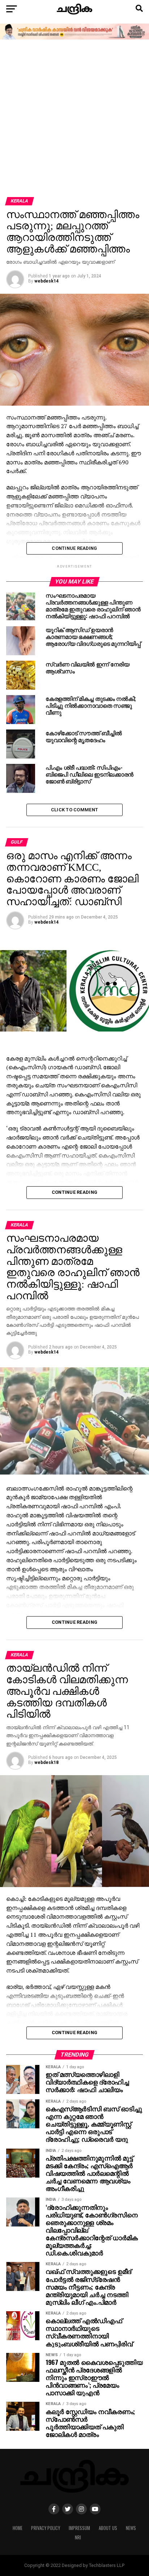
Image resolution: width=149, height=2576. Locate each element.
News (131, 2528)
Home (18, 2528)
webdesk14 (46, 281)
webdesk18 (46, 1762)
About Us (108, 2528)
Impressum (79, 2528)
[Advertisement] (74, 119)
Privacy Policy (46, 2528)
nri (78, 2537)
